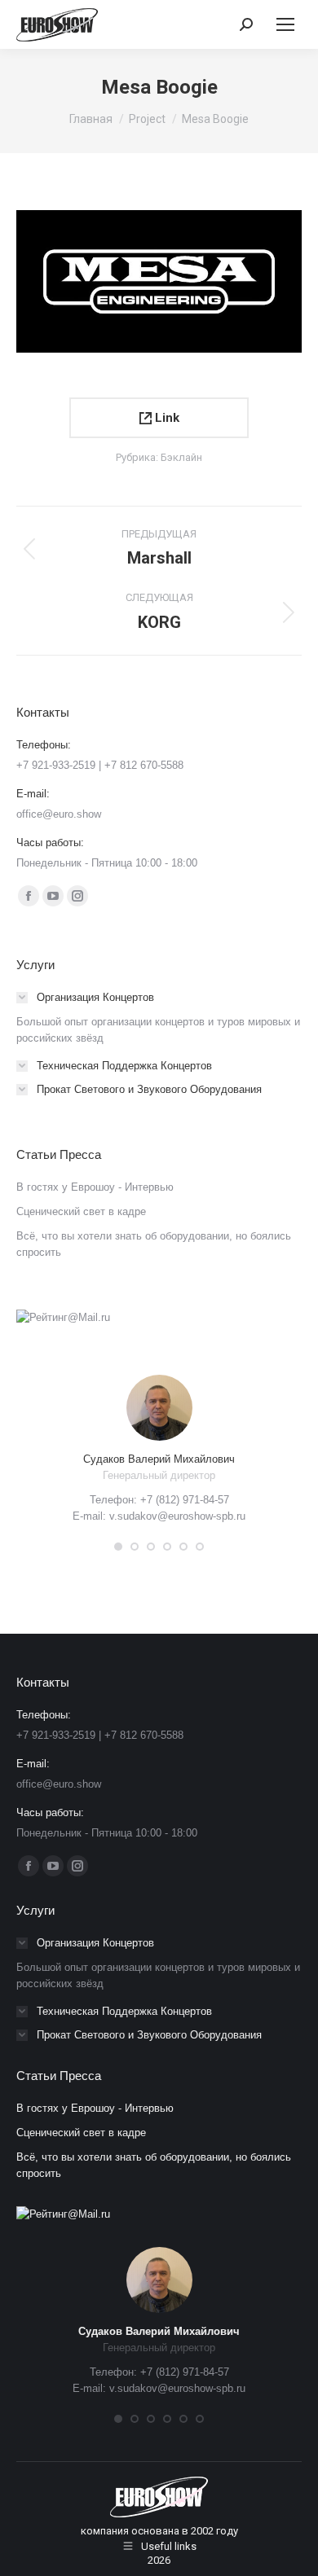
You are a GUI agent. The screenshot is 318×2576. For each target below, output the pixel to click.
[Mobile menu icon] (285, 24)
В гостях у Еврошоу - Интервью (95, 1187)
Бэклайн (181, 457)
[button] (118, 1547)
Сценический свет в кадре (81, 1211)
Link (166, 418)
